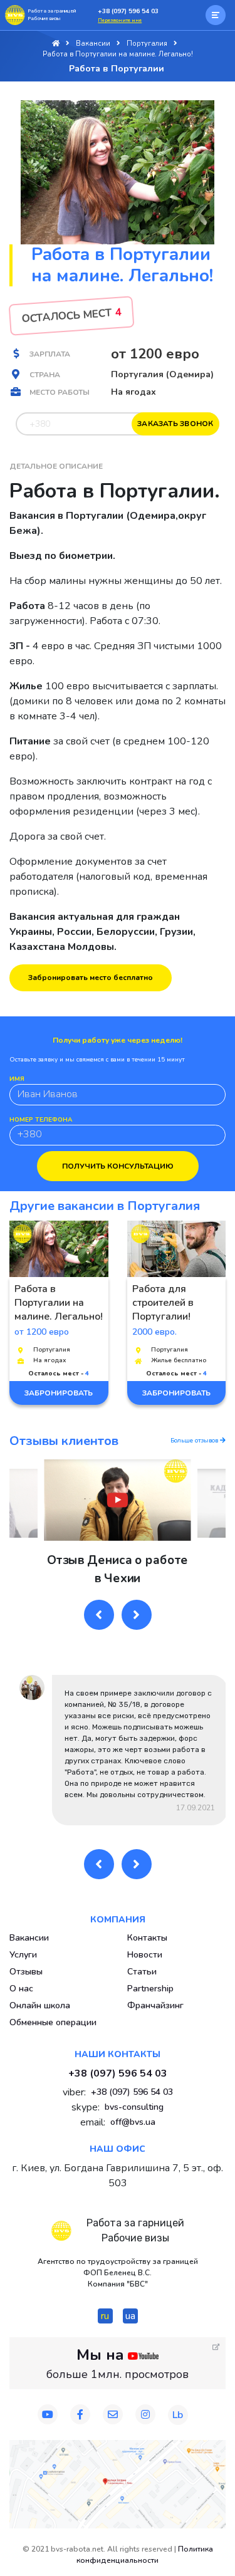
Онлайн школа (40, 2005)
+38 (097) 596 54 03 (128, 11)
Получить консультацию (118, 1166)
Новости (145, 1955)
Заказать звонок (175, 424)
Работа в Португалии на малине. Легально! (59, 1303)
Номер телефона (41, 1120)
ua (130, 2316)
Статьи (142, 1972)
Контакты (147, 1938)
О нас (21, 1989)
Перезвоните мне (120, 20)
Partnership (150, 1989)
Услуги (23, 1955)
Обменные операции (53, 2022)
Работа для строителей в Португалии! (163, 1303)
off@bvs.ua (133, 2122)
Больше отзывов (195, 1441)
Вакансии (29, 1938)
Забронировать (59, 1393)
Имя (17, 1079)
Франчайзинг (155, 2005)
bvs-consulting (134, 2107)
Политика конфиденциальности (145, 2555)
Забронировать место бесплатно (91, 978)
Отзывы (26, 1972)
